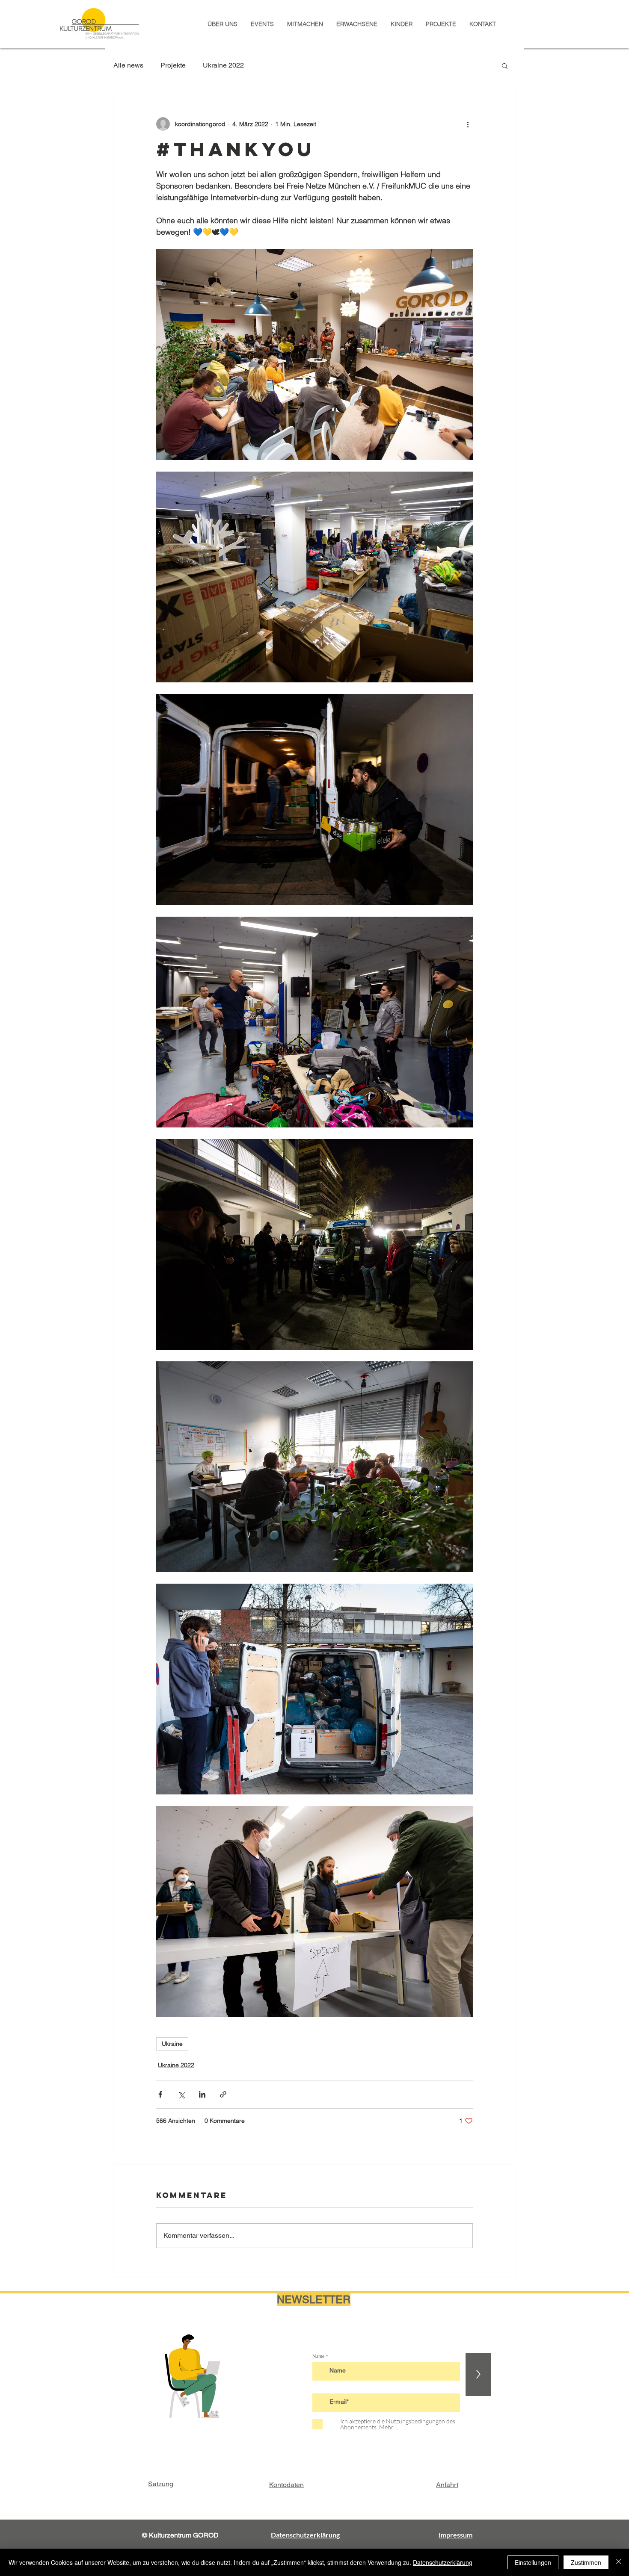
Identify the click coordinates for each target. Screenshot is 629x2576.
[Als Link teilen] (223, 2094)
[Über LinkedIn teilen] (202, 2094)
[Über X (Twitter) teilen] (181, 2094)
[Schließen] (619, 2562)
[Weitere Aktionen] (468, 124)
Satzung (161, 2484)
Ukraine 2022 (223, 65)
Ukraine (172, 2044)
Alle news (128, 65)
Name (318, 2356)
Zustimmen (586, 2562)
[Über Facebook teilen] (160, 2094)
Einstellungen (533, 2562)
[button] (505, 65)
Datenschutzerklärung (443, 2562)
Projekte (173, 65)
